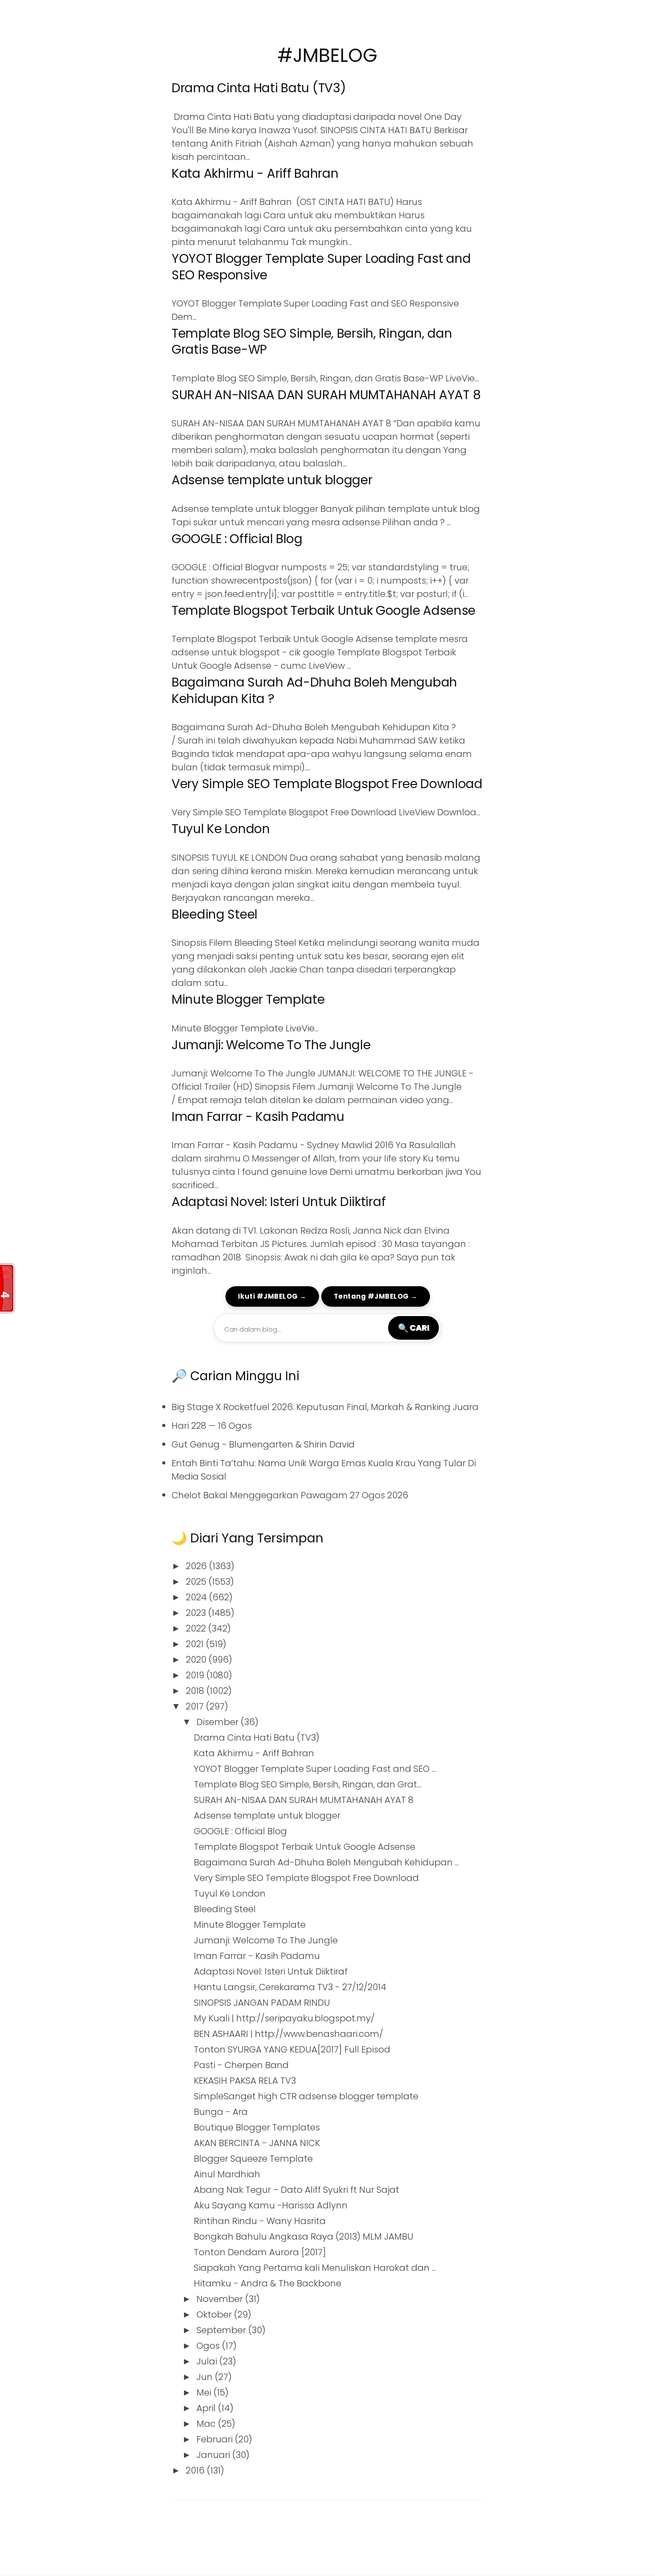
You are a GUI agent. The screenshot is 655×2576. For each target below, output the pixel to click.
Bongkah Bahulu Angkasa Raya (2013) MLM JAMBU (304, 2237)
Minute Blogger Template (248, 1000)
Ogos (209, 2346)
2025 (197, 1582)
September (222, 2330)
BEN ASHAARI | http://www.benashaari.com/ (289, 2034)
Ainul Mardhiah (227, 2174)
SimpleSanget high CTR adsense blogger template (306, 2096)
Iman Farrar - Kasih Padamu (258, 1117)
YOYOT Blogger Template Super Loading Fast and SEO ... (315, 1769)
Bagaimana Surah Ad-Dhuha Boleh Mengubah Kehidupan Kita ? (314, 690)
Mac (207, 2424)
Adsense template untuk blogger (272, 480)
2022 (197, 1628)
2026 (197, 1566)
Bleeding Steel (215, 914)
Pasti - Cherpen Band (241, 2065)
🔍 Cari (413, 1328)
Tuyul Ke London (221, 829)
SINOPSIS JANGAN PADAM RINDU (262, 2003)
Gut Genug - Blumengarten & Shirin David (263, 1444)
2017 (196, 1706)
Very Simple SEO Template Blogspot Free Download (327, 784)
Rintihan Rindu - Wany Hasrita (260, 2221)
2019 (196, 1675)
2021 (196, 1644)
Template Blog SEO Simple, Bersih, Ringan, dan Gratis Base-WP (312, 341)
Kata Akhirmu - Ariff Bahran (255, 174)
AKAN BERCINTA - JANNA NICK (257, 2143)
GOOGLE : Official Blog (237, 539)
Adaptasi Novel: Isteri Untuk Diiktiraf (278, 1202)
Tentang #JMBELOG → (376, 1296)
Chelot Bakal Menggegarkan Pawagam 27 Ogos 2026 (290, 1495)
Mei (205, 2392)
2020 (197, 1660)
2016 (196, 2470)
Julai (208, 2361)
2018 (196, 1691)
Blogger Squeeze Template (253, 2159)
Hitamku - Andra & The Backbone (268, 2283)
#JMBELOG (327, 55)
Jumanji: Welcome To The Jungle (271, 1045)
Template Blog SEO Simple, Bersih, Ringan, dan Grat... (307, 1784)
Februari (216, 2439)
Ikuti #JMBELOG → (272, 1296)
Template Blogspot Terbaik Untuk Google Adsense (323, 611)
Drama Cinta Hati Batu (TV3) (259, 88)
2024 (197, 1597)
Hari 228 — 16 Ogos (212, 1426)
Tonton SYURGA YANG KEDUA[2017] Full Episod (292, 2049)
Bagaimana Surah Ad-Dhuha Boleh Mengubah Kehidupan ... (326, 1862)
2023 (197, 1613)
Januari (214, 2455)
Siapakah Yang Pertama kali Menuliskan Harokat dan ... (315, 2268)
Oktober (215, 2314)
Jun (206, 2377)
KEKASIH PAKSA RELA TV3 (245, 2081)
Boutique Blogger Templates (257, 2127)
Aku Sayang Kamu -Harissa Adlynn (271, 2205)
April (207, 2408)
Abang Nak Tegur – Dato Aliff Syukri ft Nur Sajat (297, 2190)
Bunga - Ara (221, 2112)
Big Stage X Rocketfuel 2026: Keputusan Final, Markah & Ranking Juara (325, 1407)
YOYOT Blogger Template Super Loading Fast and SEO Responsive (321, 267)
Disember (219, 1722)
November (221, 2299)
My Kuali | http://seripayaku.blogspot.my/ (284, 2018)
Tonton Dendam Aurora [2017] (260, 2252)
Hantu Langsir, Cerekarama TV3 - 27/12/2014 (290, 1987)
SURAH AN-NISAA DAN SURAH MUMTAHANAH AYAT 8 (326, 395)
